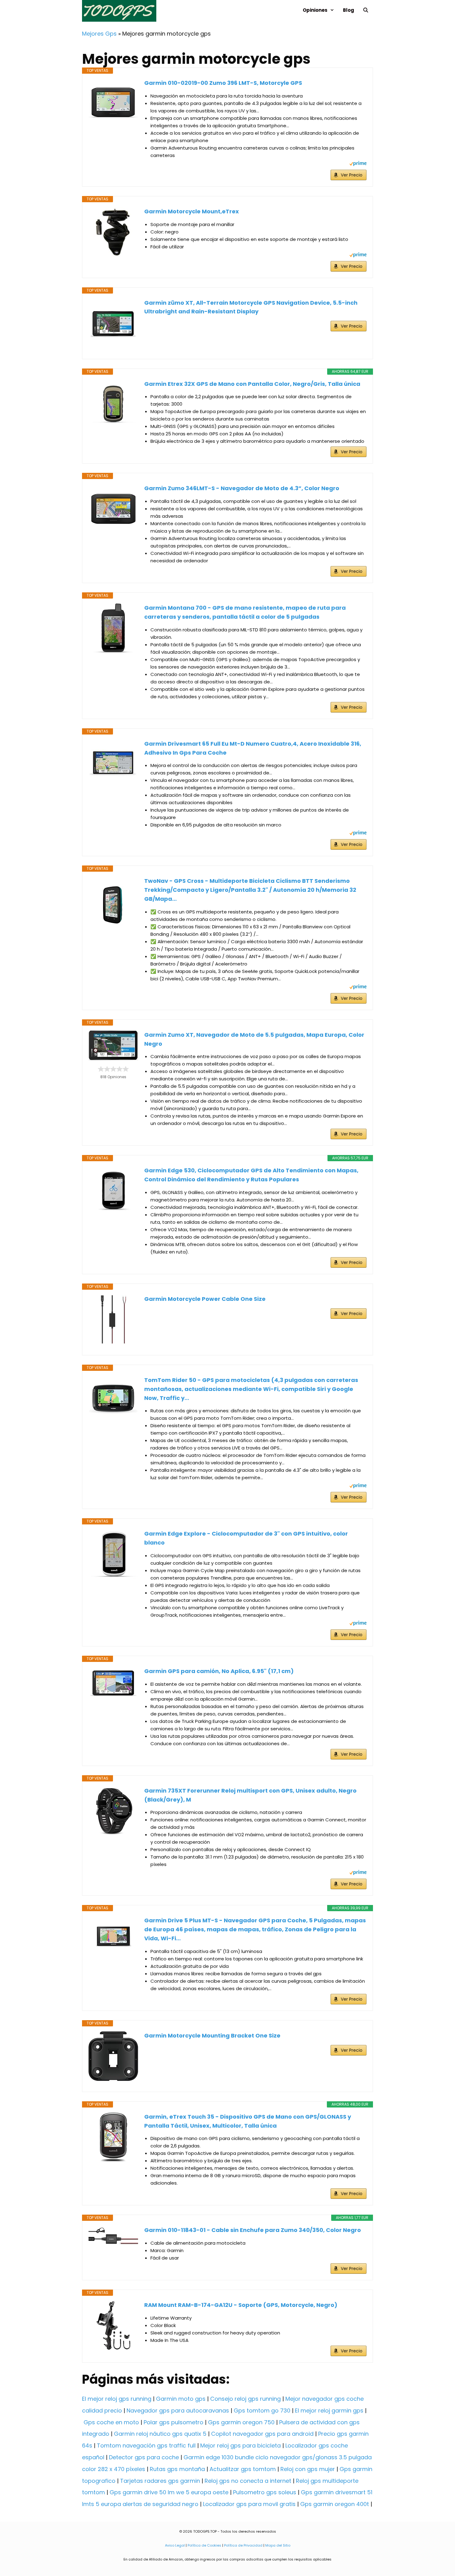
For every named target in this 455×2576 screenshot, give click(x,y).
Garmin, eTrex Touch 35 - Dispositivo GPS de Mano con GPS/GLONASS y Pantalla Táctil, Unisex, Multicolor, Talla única (248, 2121)
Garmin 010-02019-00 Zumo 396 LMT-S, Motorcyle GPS (223, 83)
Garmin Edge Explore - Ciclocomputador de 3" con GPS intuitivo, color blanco (246, 1538)
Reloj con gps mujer (308, 2469)
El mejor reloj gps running (117, 2399)
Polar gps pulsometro (173, 2422)
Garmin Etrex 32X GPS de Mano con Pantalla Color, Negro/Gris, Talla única (252, 384)
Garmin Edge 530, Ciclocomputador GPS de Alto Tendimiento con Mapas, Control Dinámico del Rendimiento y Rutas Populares (251, 1175)
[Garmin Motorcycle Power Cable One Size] (113, 1319)
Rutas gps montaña (177, 2469)
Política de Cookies (204, 2545)
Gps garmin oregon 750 (241, 2422)
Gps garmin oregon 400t (335, 2504)
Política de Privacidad (243, 2545)
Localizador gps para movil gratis (249, 2504)
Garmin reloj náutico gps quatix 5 (160, 2434)
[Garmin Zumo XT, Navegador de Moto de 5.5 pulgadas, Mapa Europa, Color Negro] (113, 1045)
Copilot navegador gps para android (262, 2434)
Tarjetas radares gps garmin (160, 2481)
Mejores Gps (99, 34)
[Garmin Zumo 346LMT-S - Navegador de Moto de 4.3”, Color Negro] (113, 509)
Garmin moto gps (181, 2399)
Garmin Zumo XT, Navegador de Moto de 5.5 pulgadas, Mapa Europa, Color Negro (254, 1039)
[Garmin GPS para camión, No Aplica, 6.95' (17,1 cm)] (113, 1683)
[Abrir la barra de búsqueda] (366, 10)
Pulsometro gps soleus (265, 2492)
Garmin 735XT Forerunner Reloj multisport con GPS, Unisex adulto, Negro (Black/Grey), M (250, 1795)
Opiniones (315, 10)
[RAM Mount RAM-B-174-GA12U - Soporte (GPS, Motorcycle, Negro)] (113, 2325)
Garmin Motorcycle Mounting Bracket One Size (212, 2036)
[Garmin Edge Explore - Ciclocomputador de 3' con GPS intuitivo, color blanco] (113, 1554)
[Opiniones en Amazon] (113, 1069)
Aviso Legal (175, 2545)
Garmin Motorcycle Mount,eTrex (192, 211)
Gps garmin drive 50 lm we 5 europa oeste (169, 2492)
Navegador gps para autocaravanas (178, 2410)
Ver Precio (352, 175)
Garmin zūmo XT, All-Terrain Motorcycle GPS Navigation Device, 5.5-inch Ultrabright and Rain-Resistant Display (251, 307)
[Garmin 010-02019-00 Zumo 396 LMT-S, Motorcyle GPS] (113, 103)
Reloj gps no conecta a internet (248, 2481)
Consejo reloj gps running (245, 2399)
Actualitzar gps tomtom (243, 2469)
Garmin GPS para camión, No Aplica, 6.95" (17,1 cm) (219, 1671)
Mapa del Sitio (278, 2545)
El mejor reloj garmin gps (329, 2410)
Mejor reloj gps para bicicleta (240, 2445)
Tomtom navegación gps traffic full (146, 2445)
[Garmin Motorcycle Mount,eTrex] (113, 232)
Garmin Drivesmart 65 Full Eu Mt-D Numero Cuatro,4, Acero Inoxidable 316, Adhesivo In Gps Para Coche (253, 748)
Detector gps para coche (144, 2457)
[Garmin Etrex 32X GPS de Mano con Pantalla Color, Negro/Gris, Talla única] (113, 404)
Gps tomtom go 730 (262, 2410)
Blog (349, 10)
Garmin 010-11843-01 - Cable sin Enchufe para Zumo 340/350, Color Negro (253, 2230)
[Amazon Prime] (358, 164)
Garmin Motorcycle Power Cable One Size (205, 1299)
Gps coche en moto (111, 2422)
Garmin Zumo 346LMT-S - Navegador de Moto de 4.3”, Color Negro (242, 488)
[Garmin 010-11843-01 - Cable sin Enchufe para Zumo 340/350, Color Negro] (113, 2237)
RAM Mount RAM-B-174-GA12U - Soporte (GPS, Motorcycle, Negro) (241, 2305)
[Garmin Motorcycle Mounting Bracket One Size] (113, 2056)
